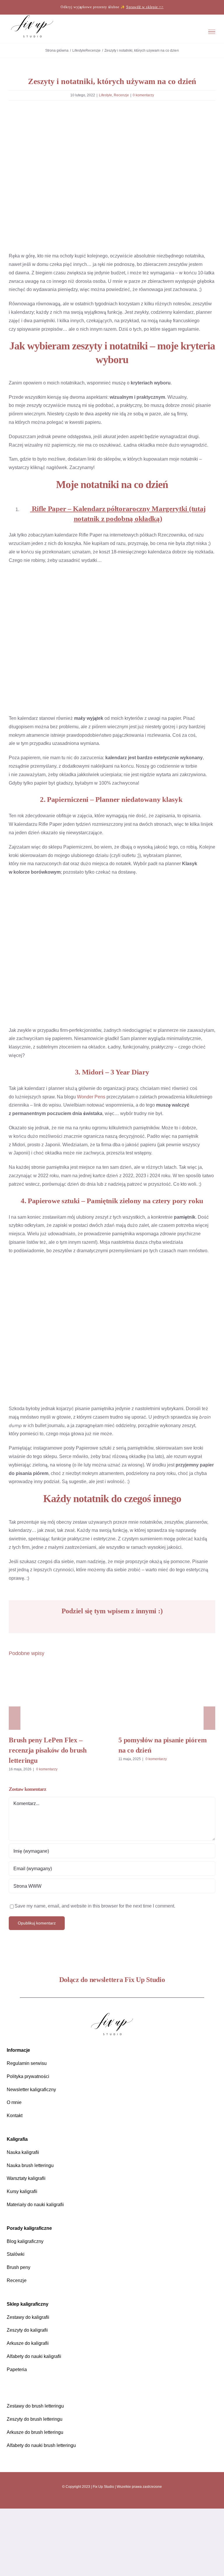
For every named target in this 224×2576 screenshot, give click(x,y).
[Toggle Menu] (212, 32)
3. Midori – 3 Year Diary (112, 1106)
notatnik (87, 544)
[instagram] (95, 2568)
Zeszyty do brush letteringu (38, 2487)
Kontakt (16, 2183)
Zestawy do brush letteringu (39, 2473)
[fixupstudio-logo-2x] (112, 2082)
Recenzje (122, 95)
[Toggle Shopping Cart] (176, 32)
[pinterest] (118, 2568)
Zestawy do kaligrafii (30, 2384)
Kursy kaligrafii (24, 2259)
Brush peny (19, 2335)
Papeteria (17, 2437)
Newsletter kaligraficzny (34, 2157)
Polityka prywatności (30, 2144)
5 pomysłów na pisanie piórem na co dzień (167, 1764)
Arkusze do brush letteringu (39, 2499)
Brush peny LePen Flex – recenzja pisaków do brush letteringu (57, 1764)
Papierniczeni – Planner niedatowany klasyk (116, 833)
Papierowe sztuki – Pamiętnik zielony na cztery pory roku (116, 1242)
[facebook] (106, 2568)
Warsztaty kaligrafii (29, 2246)
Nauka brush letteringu (33, 2233)
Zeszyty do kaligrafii (29, 2398)
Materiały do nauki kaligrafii (38, 2272)
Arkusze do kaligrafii (30, 2411)
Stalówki (16, 2322)
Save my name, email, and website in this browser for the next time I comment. (105, 1973)
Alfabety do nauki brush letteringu (46, 2513)
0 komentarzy (145, 95)
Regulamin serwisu (28, 2130)
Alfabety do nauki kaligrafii (37, 2423)
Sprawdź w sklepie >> (145, 7)
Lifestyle (105, 95)
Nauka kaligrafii (24, 2219)
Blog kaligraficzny (27, 2308)
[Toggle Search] (193, 32)
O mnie (15, 2170)
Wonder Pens (98, 1130)
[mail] (129, 2568)
